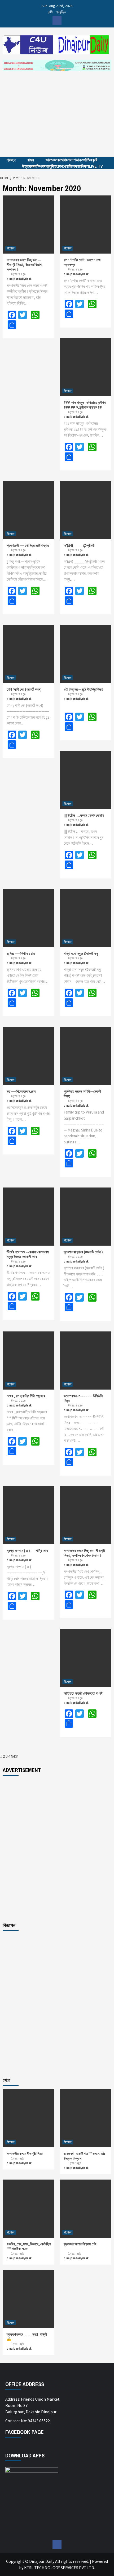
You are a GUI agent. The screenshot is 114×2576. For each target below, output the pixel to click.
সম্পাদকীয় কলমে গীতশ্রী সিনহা (25, 2154)
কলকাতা (58, 160)
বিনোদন (74, 166)
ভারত (49, 160)
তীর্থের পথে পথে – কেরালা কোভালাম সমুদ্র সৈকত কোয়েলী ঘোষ (28, 1254)
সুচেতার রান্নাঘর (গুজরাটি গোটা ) (83, 1252)
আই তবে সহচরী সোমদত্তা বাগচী (83, 1693)
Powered (100, 2561)
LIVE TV (96, 166)
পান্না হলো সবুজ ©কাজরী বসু (81, 953)
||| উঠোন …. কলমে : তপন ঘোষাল (84, 815)
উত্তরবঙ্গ (28, 166)
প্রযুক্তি (61, 12)
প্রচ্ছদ (11, 160)
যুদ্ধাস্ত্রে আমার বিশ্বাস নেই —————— (80, 2246)
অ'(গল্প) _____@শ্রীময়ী (79, 545)
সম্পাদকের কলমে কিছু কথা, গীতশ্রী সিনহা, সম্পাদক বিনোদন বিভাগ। (84, 1553)
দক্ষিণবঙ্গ (40, 166)
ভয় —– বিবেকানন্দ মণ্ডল (21, 1091)
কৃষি (50, 12)
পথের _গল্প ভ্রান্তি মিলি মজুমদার (26, 1396)
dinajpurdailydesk (19, 279)
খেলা (66, 166)
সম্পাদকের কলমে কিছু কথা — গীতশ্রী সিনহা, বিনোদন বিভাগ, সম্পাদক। (25, 265)
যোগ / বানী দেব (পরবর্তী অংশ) (24, 689)
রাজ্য (31, 160)
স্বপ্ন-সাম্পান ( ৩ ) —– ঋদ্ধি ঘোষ (27, 1551)
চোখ (60, 166)
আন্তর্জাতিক (84, 160)
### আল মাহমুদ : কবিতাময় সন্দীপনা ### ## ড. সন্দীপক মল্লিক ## (85, 405)
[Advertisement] (57, 119)
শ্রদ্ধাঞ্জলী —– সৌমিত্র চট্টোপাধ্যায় (28, 545)
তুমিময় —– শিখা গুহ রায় (21, 953)
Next (15, 1756)
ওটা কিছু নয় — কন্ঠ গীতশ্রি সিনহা (83, 689)
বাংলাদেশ (70, 160)
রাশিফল (84, 166)
